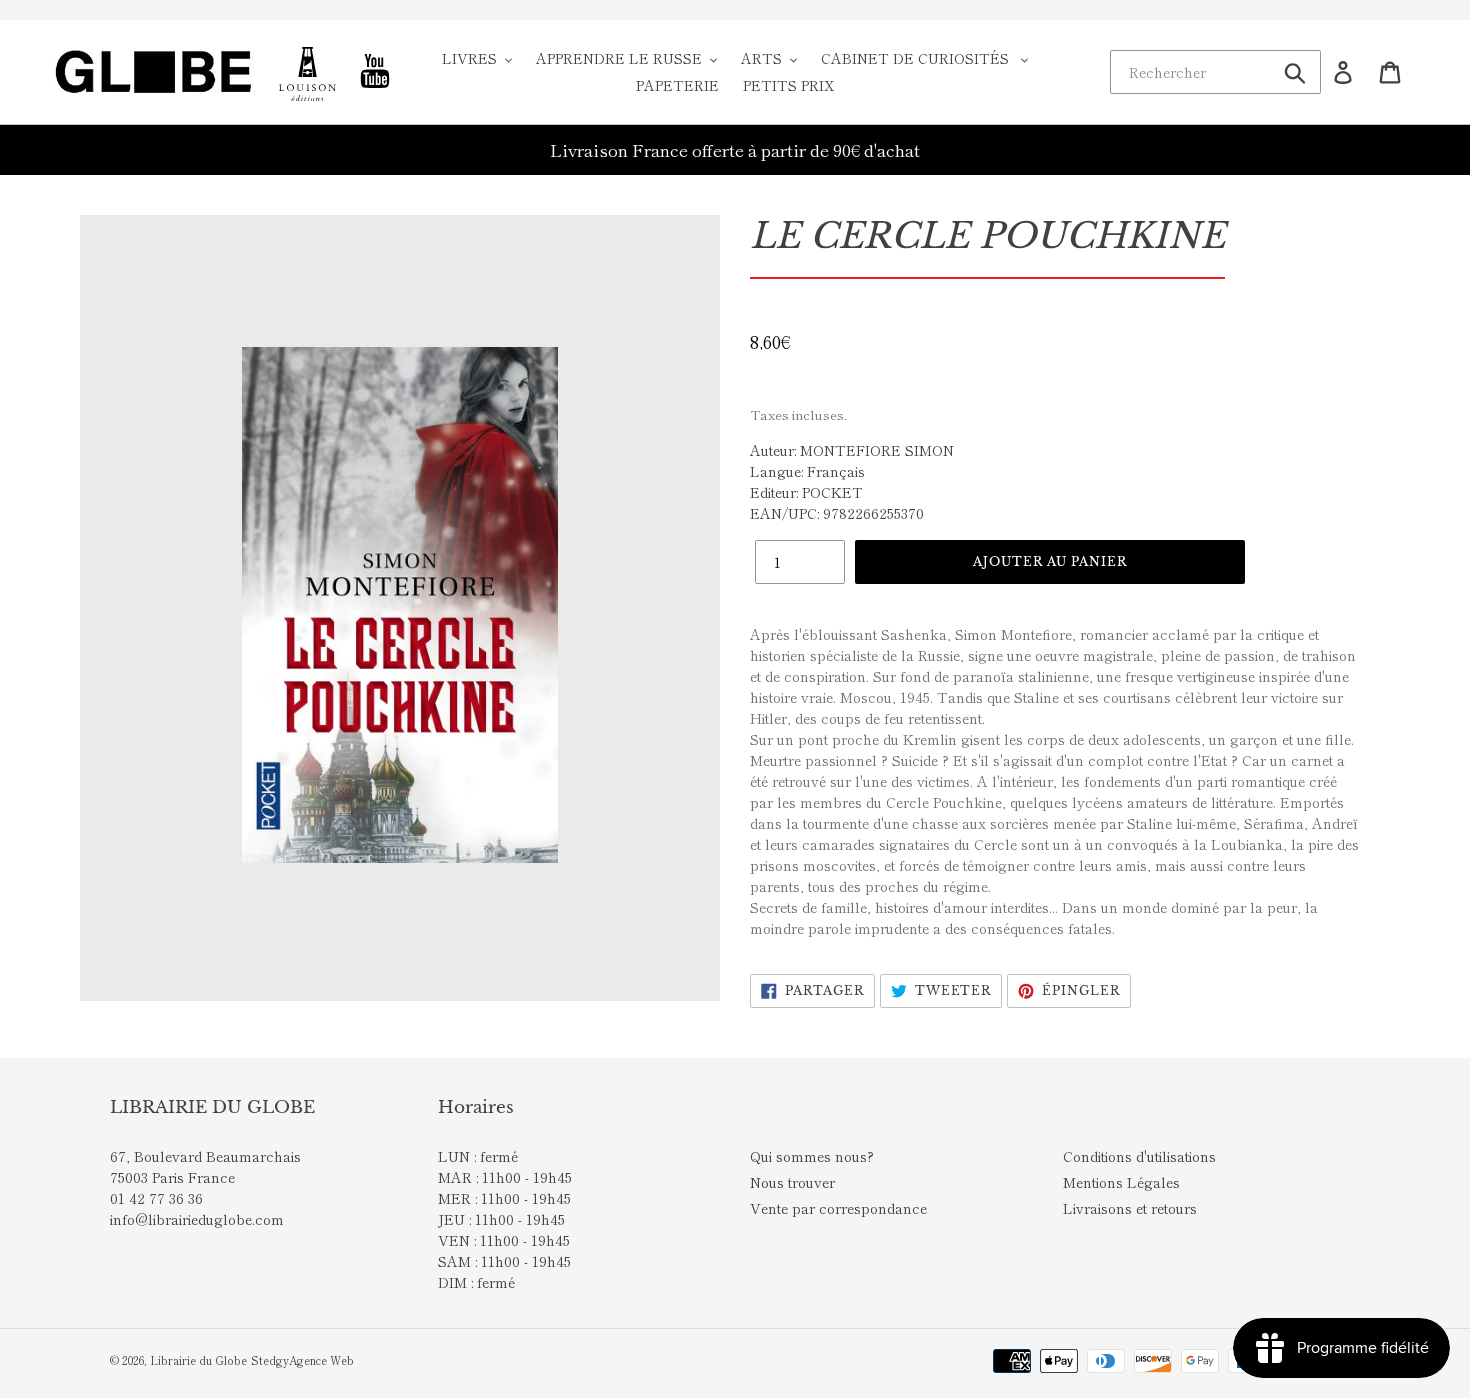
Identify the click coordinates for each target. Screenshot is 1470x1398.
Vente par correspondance (838, 1208)
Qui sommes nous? (812, 1156)
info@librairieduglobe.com (197, 1219)
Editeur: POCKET (806, 492)
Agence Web (321, 1360)
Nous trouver (792, 1182)
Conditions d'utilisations (1139, 1156)
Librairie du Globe (198, 1360)
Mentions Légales (1121, 1182)
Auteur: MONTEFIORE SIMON (852, 450)
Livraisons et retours (1130, 1208)
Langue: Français (807, 471)
